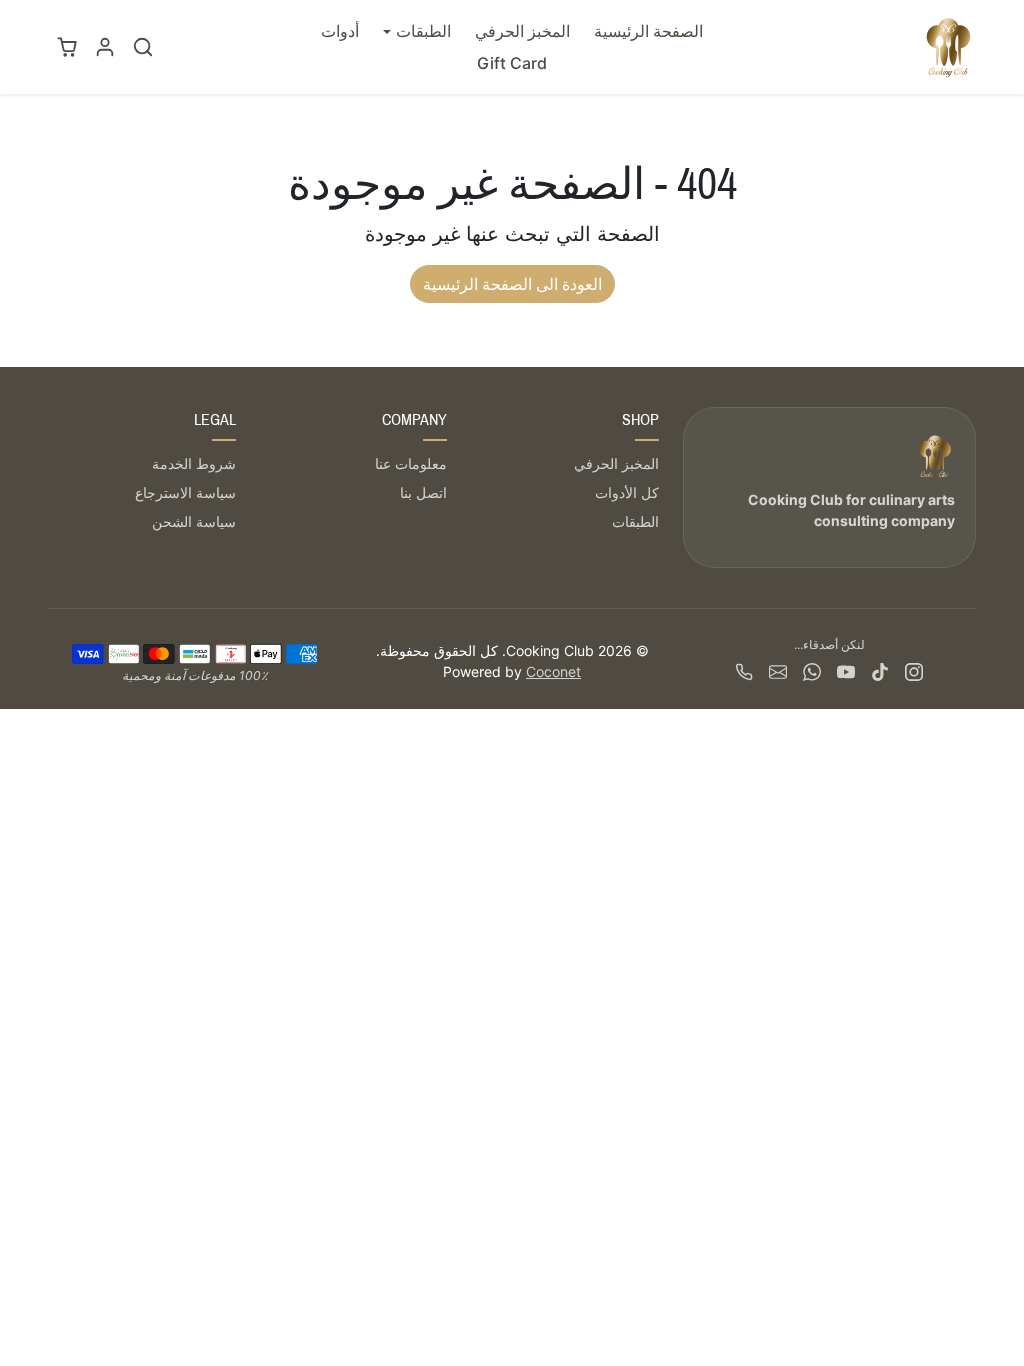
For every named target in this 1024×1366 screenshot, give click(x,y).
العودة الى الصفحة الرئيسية (512, 284)
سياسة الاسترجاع (185, 492)
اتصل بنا (423, 492)
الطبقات (635, 521)
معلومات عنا (411, 463)
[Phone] (744, 670)
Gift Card (512, 63)
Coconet (553, 671)
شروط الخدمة (194, 463)
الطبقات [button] (423, 31)
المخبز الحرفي (522, 31)
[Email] (778, 670)
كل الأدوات (627, 492)
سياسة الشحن (194, 521)
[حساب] (105, 47)
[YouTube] (846, 670)
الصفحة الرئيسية (648, 31)
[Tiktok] (880, 670)
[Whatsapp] (812, 670)
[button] (143, 47)
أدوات (340, 31)
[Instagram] (914, 670)
